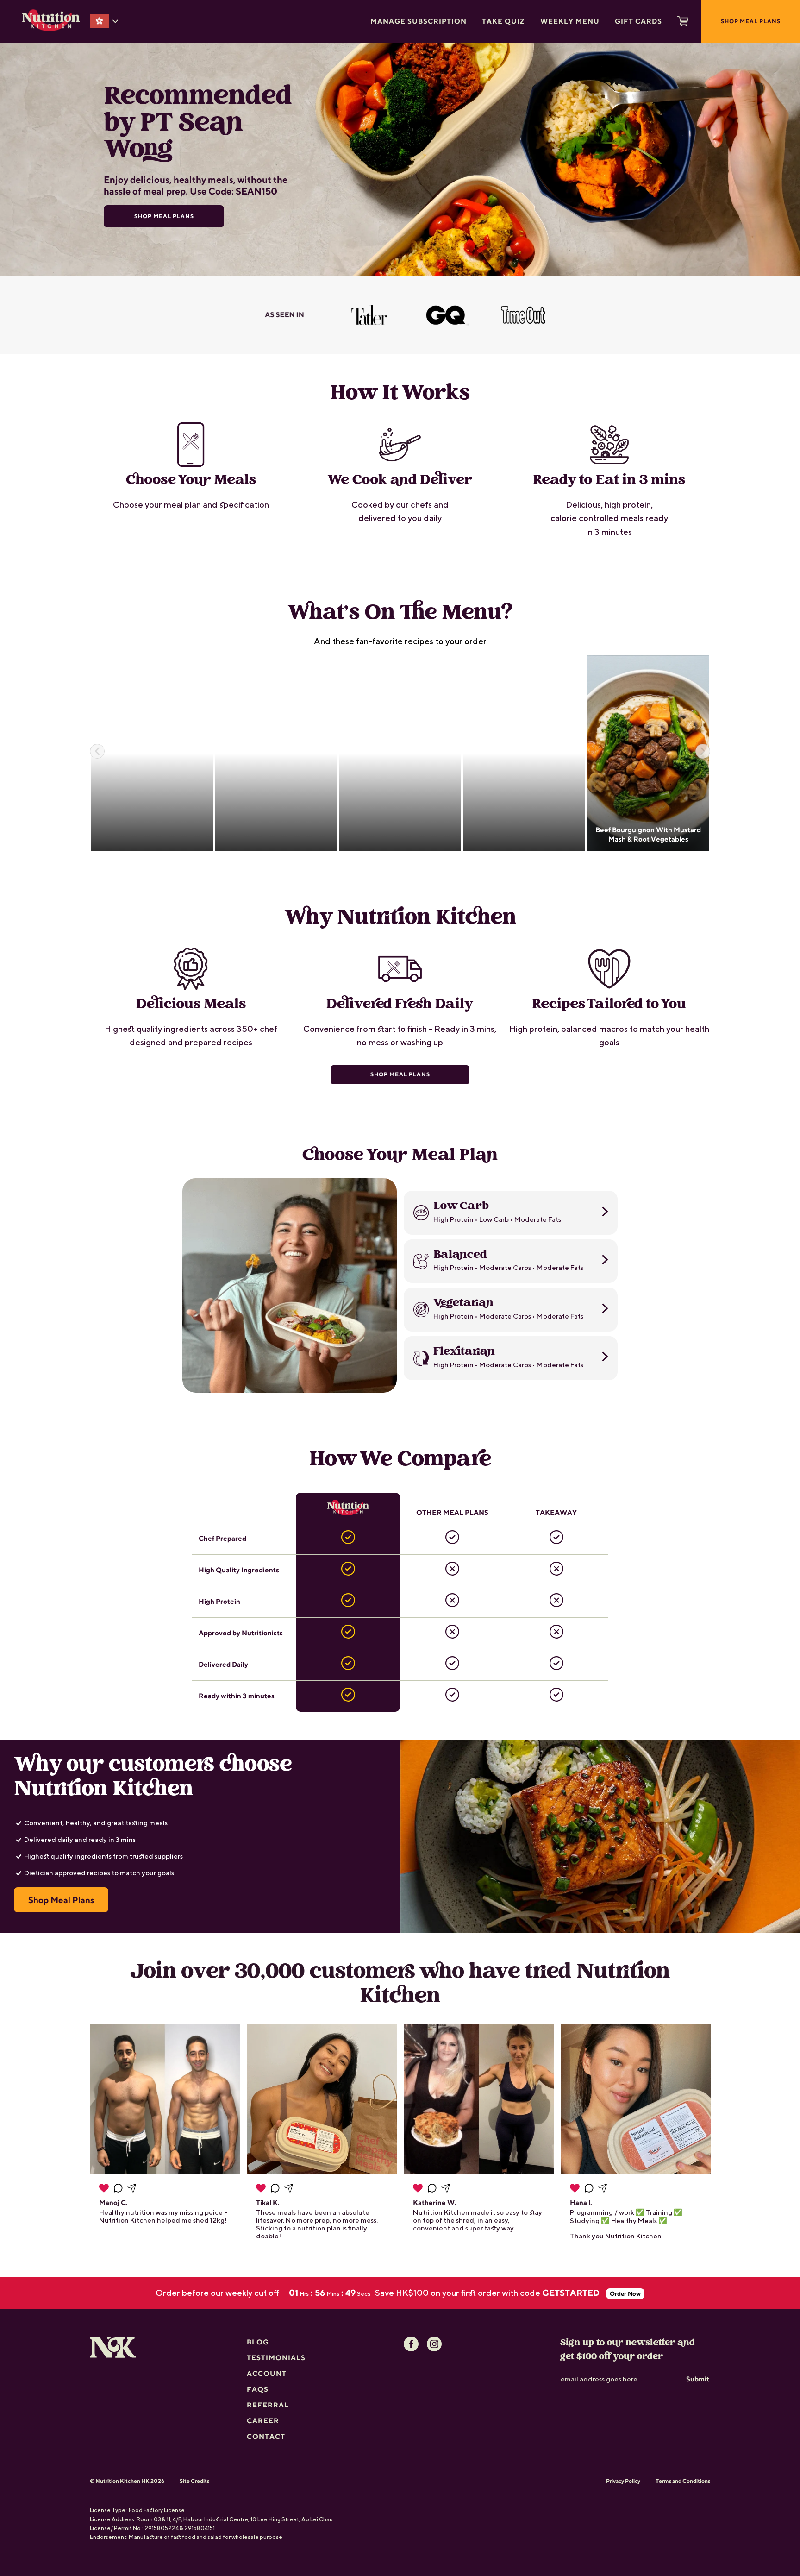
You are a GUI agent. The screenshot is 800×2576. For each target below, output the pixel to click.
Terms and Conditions (683, 2481)
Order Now (625, 2294)
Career (263, 2421)
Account (267, 2373)
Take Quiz (503, 21)
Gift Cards (638, 21)
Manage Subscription (419, 21)
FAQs (258, 2389)
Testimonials (276, 2358)
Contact (266, 2436)
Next (703, 751)
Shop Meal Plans (400, 1074)
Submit (698, 2379)
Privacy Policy (623, 2481)
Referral (268, 2405)
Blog (258, 2342)
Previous (97, 751)
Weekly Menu (570, 21)
